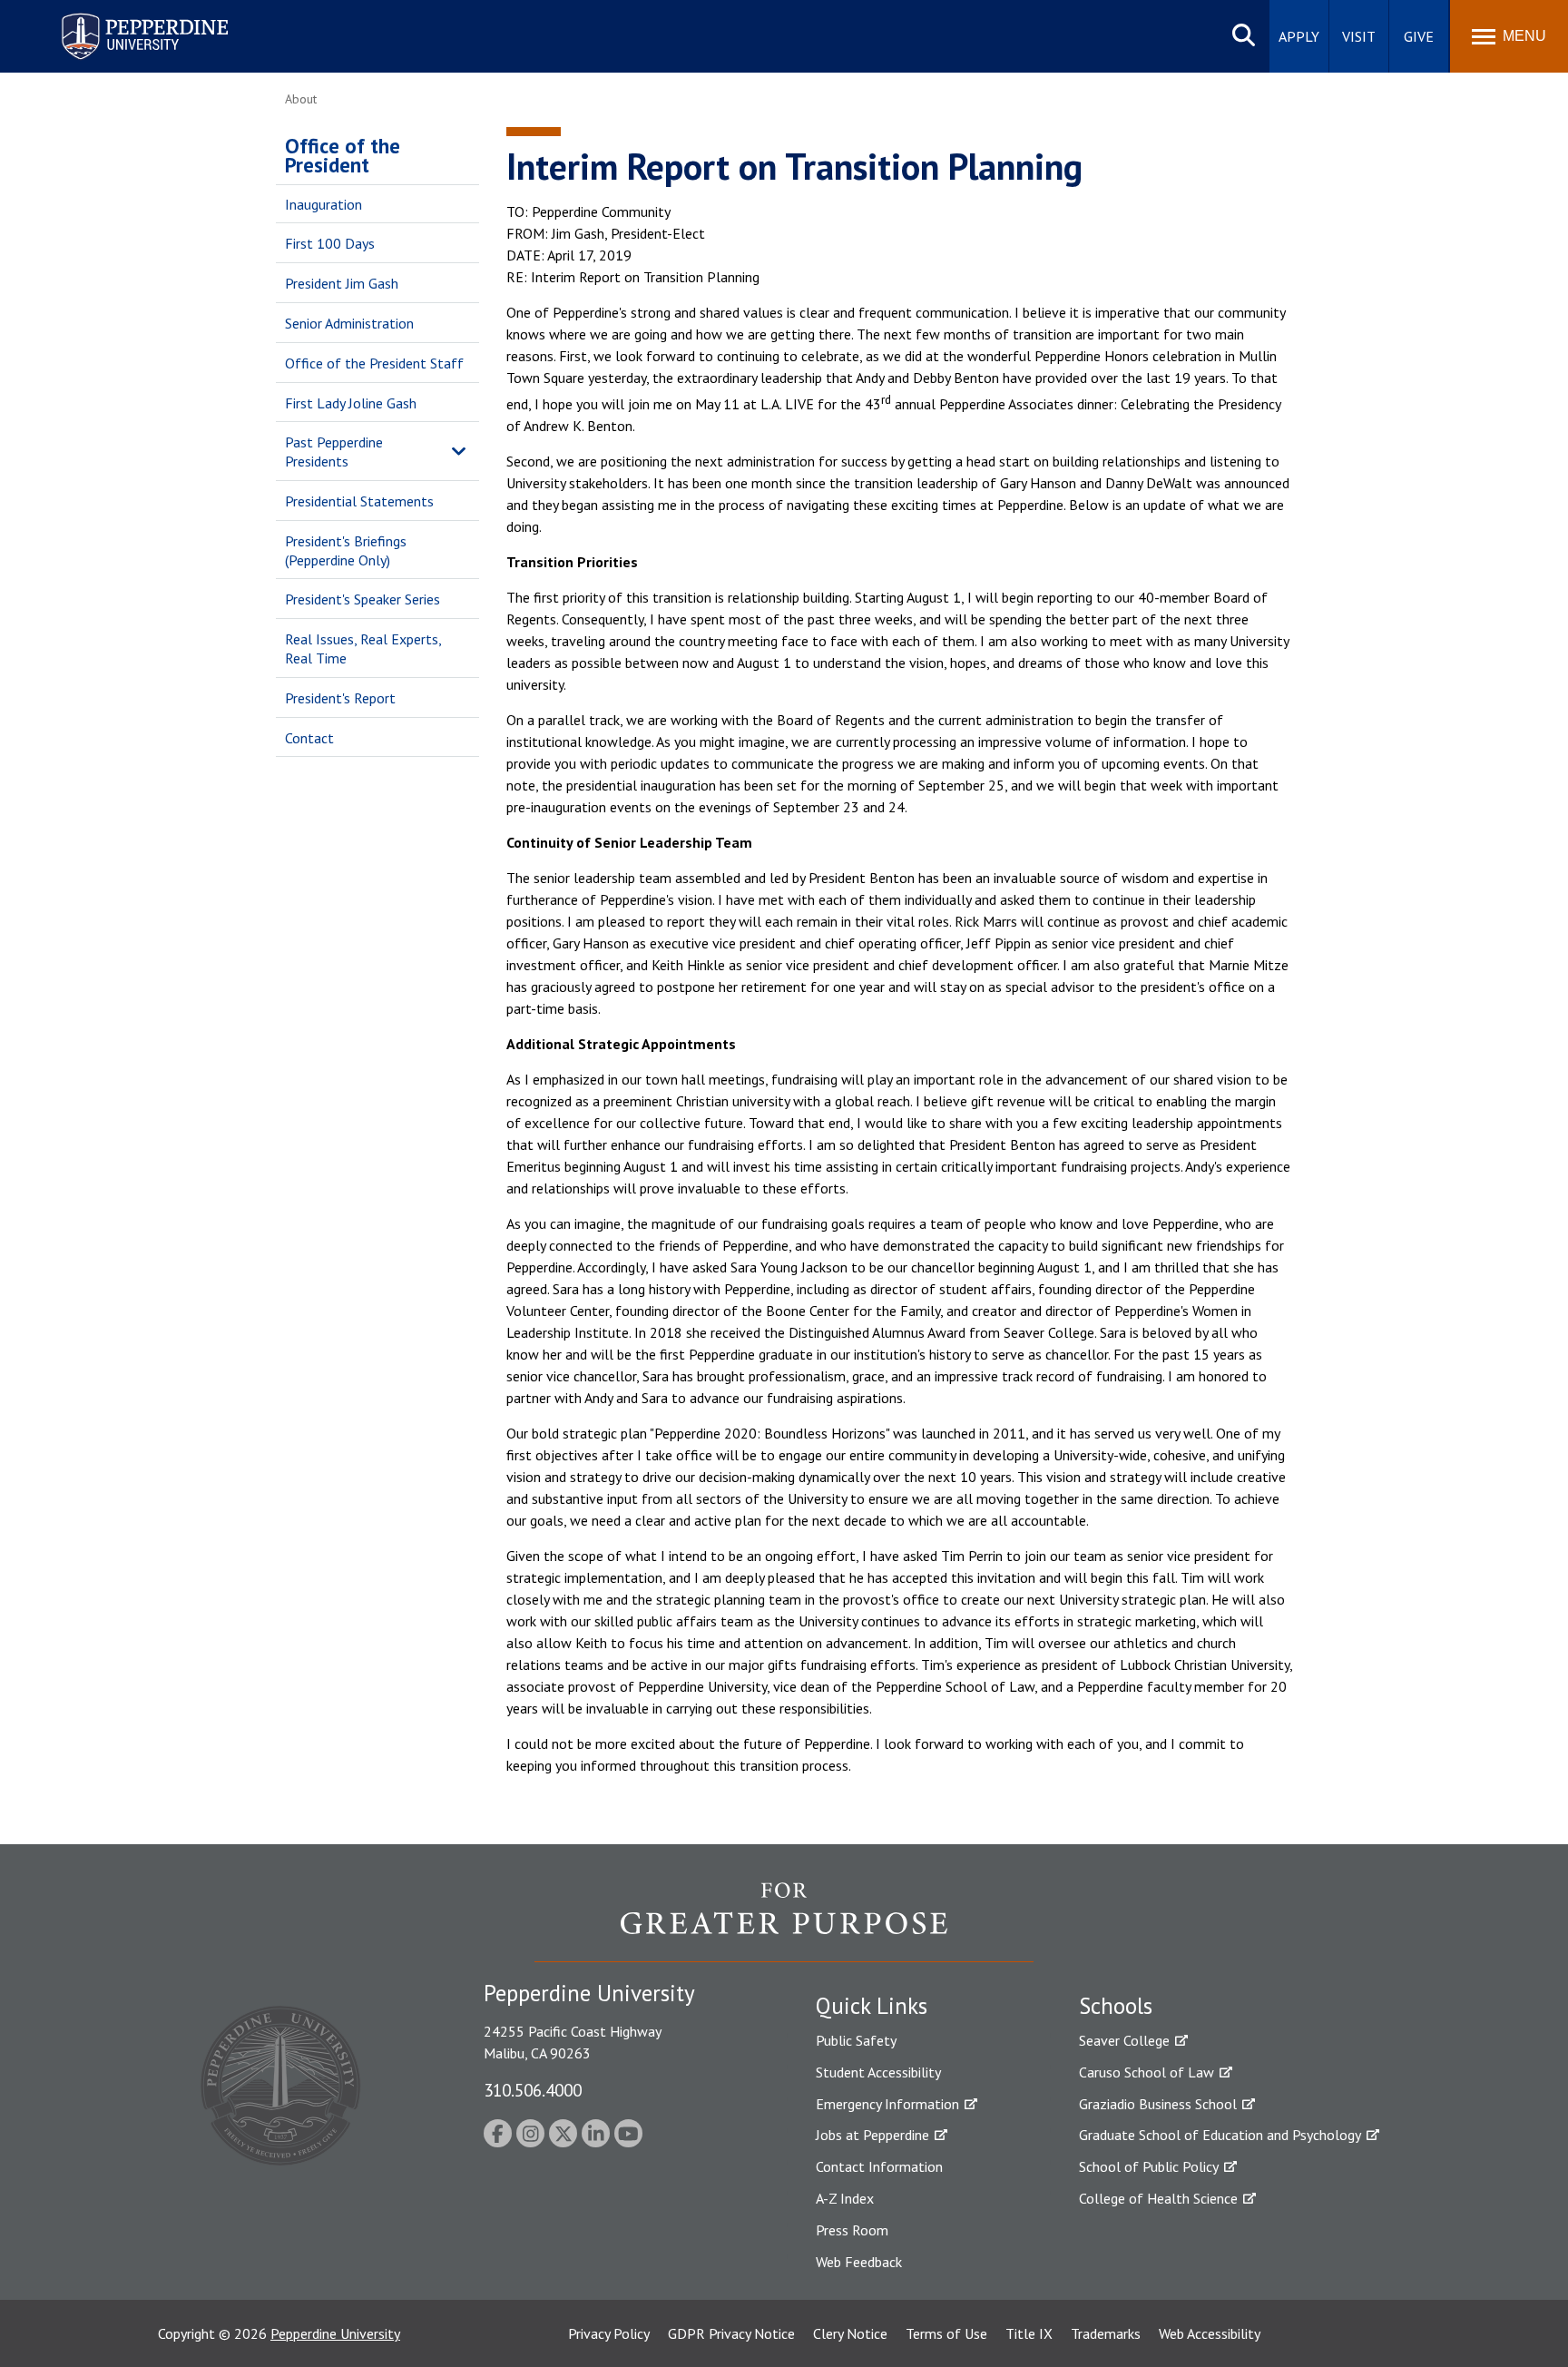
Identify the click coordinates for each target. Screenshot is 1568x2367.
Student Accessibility (878, 2072)
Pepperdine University (123, 17)
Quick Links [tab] (872, 2006)
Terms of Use (946, 2333)
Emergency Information (887, 2104)
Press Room (852, 2230)
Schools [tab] (1116, 2006)
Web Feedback (859, 2262)
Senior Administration (349, 323)
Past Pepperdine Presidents (334, 452)
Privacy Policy (609, 2333)
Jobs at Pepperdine (872, 2135)
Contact (309, 738)
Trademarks (1106, 2333)
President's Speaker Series (363, 599)
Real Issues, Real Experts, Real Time (363, 648)
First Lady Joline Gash (351, 403)
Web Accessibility (1210, 2333)
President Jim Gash (342, 283)
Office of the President (343, 155)
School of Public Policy (1149, 2166)
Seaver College (1124, 2040)
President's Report (340, 698)
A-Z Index (845, 2198)
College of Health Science (1158, 2198)
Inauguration (323, 204)
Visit (1359, 36)
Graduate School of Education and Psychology (1220, 2135)
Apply (1299, 36)
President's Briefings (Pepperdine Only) (346, 550)
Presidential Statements (359, 501)
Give (1419, 36)
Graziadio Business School (1158, 2104)
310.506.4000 (533, 2090)
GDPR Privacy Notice (731, 2333)
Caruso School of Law (1147, 2072)
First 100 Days (330, 243)
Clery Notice (850, 2333)
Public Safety (856, 2040)
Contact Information (879, 2166)
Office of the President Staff (374, 363)
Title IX (1029, 2333)
